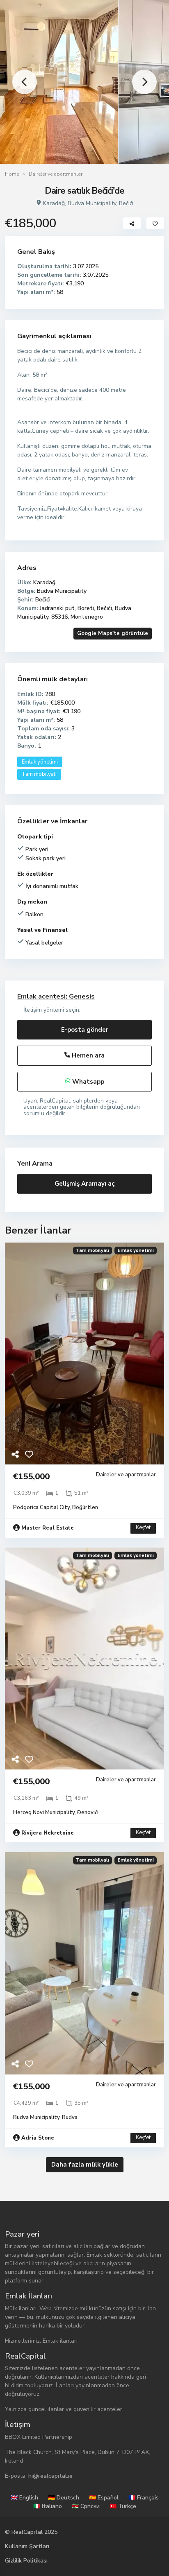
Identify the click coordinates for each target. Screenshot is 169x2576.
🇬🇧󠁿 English (24, 2498)
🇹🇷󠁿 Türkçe (123, 2506)
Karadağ (54, 203)
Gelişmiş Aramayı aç (85, 1184)
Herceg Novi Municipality (44, 1812)
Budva (70, 2117)
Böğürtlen (85, 1507)
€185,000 (10, 980)
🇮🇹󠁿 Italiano (48, 2506)
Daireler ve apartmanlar (56, 174)
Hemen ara (87, 1055)
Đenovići (88, 1812)
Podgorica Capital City (41, 1507)
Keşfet (143, 1528)
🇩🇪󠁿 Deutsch (64, 2498)
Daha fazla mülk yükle (85, 2165)
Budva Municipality (92, 203)
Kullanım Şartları (27, 2546)
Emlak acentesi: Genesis (56, 997)
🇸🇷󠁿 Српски (86, 2506)
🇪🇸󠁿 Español (104, 2498)
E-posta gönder (85, 1030)
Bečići (126, 203)
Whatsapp (87, 1082)
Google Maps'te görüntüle (113, 633)
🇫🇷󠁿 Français (144, 2498)
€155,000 (31, 1477)
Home (12, 174)
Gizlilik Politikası (26, 2561)
